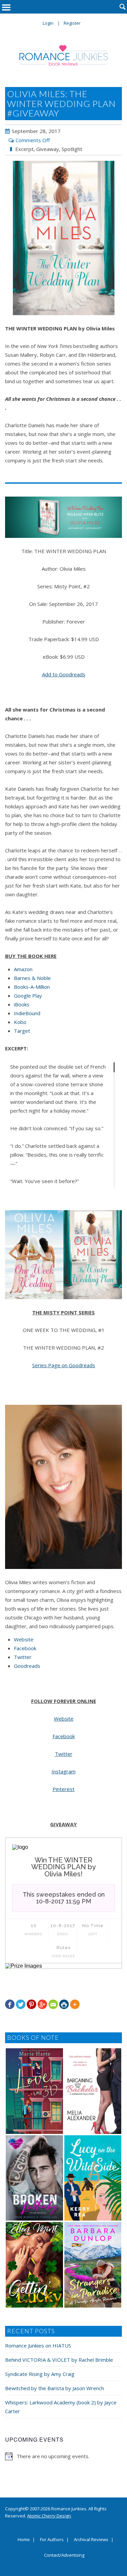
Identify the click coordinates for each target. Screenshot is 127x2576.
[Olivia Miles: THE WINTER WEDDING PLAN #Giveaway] (63, 238)
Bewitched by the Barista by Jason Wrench (55, 2388)
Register (72, 23)
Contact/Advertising (64, 2555)
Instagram (63, 1771)
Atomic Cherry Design (49, 2516)
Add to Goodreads (64, 674)
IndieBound (27, 1013)
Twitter (23, 1657)
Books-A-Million (32, 987)
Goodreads (27, 1666)
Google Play (28, 996)
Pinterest (63, 1789)
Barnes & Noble (32, 978)
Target (22, 1031)
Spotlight (72, 149)
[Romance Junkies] (64, 55)
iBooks (22, 1004)
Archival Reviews (91, 2540)
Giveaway (48, 149)
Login (48, 23)
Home (24, 2540)
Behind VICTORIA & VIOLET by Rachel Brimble (59, 2360)
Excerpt (24, 149)
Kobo (20, 1022)
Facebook (25, 1648)
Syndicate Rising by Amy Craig (40, 2374)
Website (24, 1639)
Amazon (23, 969)
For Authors (52, 2540)
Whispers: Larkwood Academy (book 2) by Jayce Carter (61, 2407)
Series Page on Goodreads (64, 1365)
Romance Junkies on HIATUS (38, 2345)
